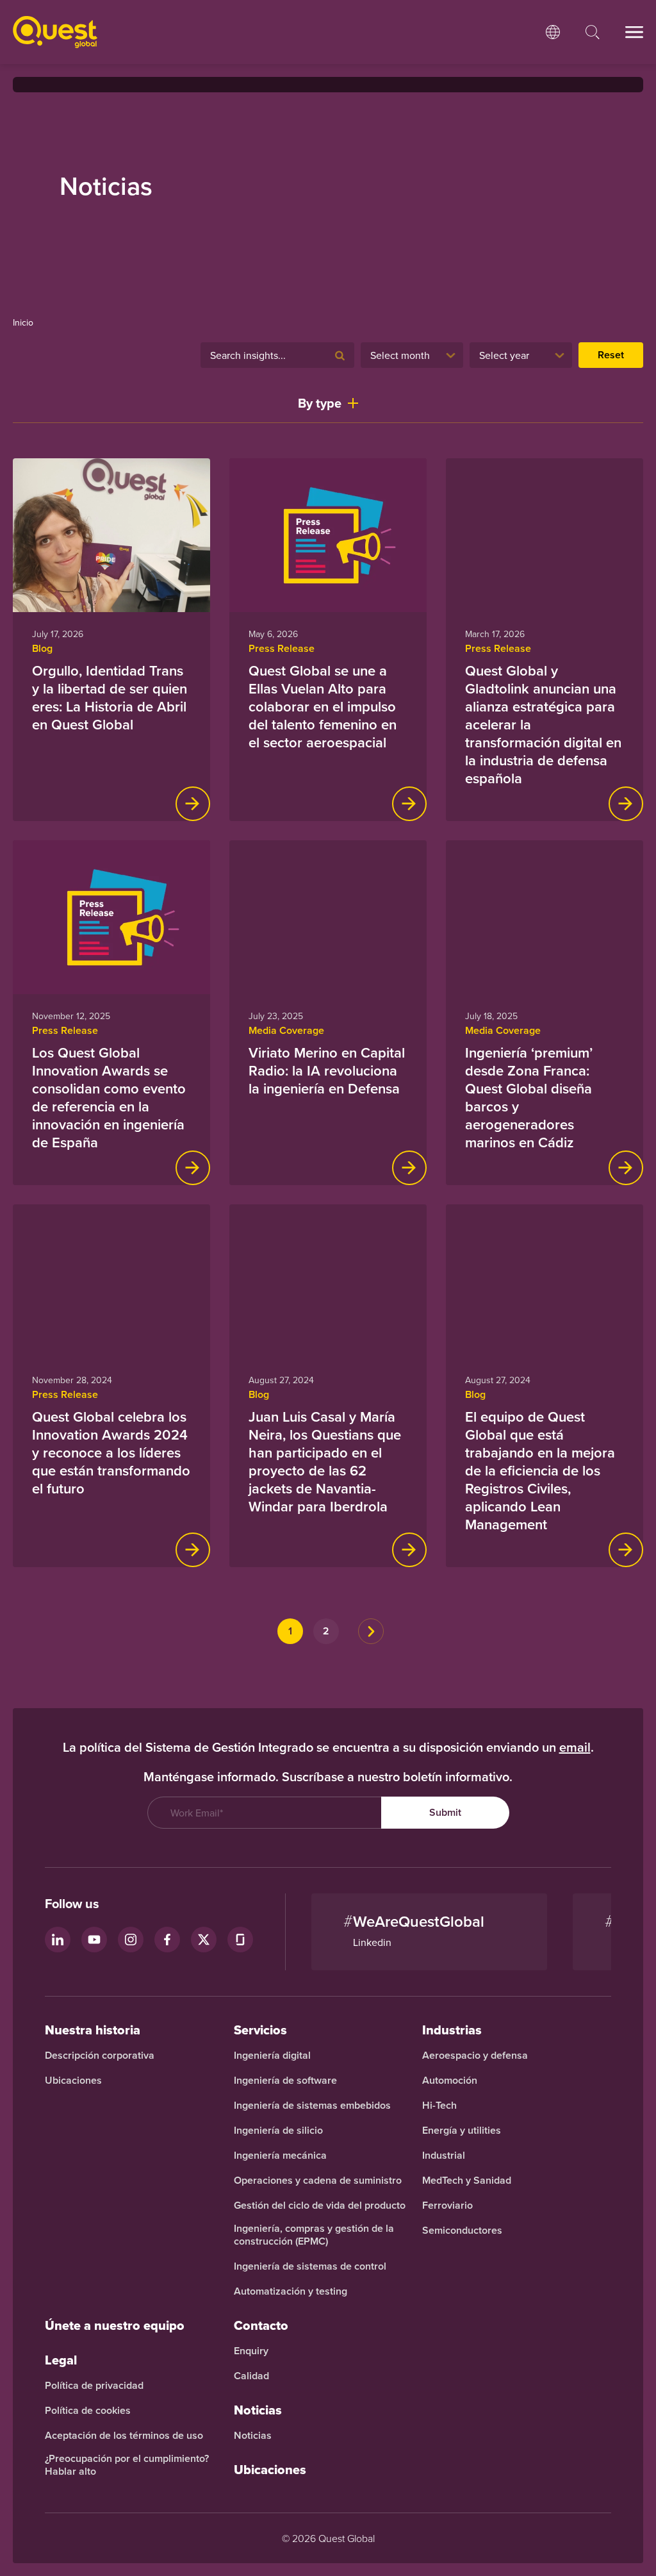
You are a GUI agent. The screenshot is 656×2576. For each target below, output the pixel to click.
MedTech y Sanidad (467, 2181)
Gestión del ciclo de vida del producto (320, 2206)
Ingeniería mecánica (280, 2156)
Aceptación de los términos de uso (124, 2436)
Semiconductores (462, 2231)
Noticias (253, 2436)
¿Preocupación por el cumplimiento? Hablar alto (127, 2465)
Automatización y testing (291, 2291)
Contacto (261, 2325)
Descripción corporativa (100, 2056)
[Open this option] (553, 32)
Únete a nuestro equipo (115, 2325)
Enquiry (251, 2351)
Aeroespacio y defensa (475, 2056)
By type (320, 403)
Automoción (450, 2081)
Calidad (251, 2376)
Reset (611, 355)
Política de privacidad (94, 2386)
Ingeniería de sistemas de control (310, 2266)
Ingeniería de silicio (278, 2131)
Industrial (444, 2156)
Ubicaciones (73, 2081)
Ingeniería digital (272, 2056)
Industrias (452, 2030)
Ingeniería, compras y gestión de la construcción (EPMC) (314, 2235)
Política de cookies (88, 2411)
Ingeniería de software (285, 2081)
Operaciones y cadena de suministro (318, 2181)
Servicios (260, 2030)
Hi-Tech (439, 2106)
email (575, 1747)
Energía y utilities (462, 2131)
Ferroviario (447, 2206)
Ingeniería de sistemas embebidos (312, 2106)
